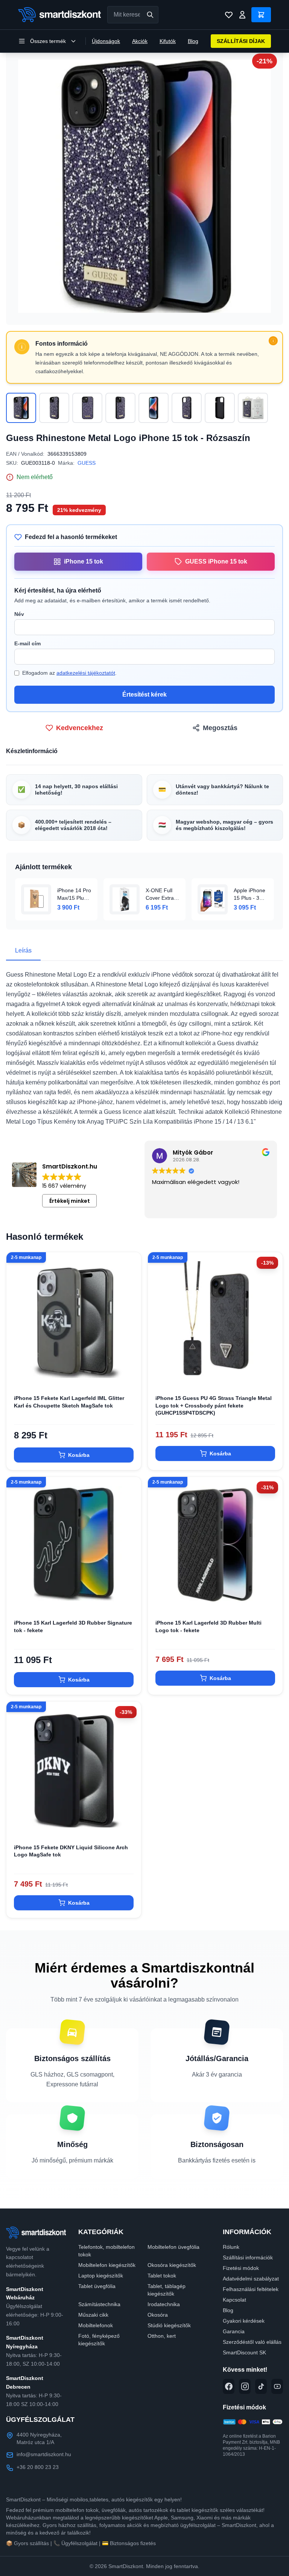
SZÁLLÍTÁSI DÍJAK (241, 41)
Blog (193, 41)
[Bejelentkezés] (242, 15)
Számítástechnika (99, 2304)
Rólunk (231, 2247)
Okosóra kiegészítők (172, 2265)
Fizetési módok (241, 2268)
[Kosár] (261, 15)
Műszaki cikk (93, 2315)
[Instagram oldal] (245, 2386)
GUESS (87, 463)
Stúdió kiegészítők (169, 2325)
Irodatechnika (164, 2304)
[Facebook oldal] (229, 2386)
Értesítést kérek (144, 695)
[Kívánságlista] (229, 15)
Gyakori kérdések (244, 2321)
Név (19, 614)
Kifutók (168, 41)
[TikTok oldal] (261, 2386)
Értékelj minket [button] (70, 1201)
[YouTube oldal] (277, 2386)
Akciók (140, 41)
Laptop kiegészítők (101, 2276)
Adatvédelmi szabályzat (251, 2279)
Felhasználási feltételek (251, 2289)
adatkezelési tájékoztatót (86, 673)
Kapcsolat (234, 2300)
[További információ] (273, 341)
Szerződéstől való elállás (252, 2342)
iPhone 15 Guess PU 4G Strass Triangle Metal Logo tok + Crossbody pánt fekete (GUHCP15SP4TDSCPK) (214, 1405)
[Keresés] (150, 15)
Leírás (23, 950)
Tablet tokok (162, 2276)
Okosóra (158, 2315)
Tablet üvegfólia (97, 2286)
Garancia (234, 2331)
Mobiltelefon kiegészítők (107, 2265)
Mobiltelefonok (96, 2325)
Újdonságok (106, 41)
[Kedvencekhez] (129, 1375)
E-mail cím (27, 643)
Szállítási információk (248, 2257)
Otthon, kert (162, 2336)
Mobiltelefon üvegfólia (173, 2247)
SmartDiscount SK (244, 2352)
